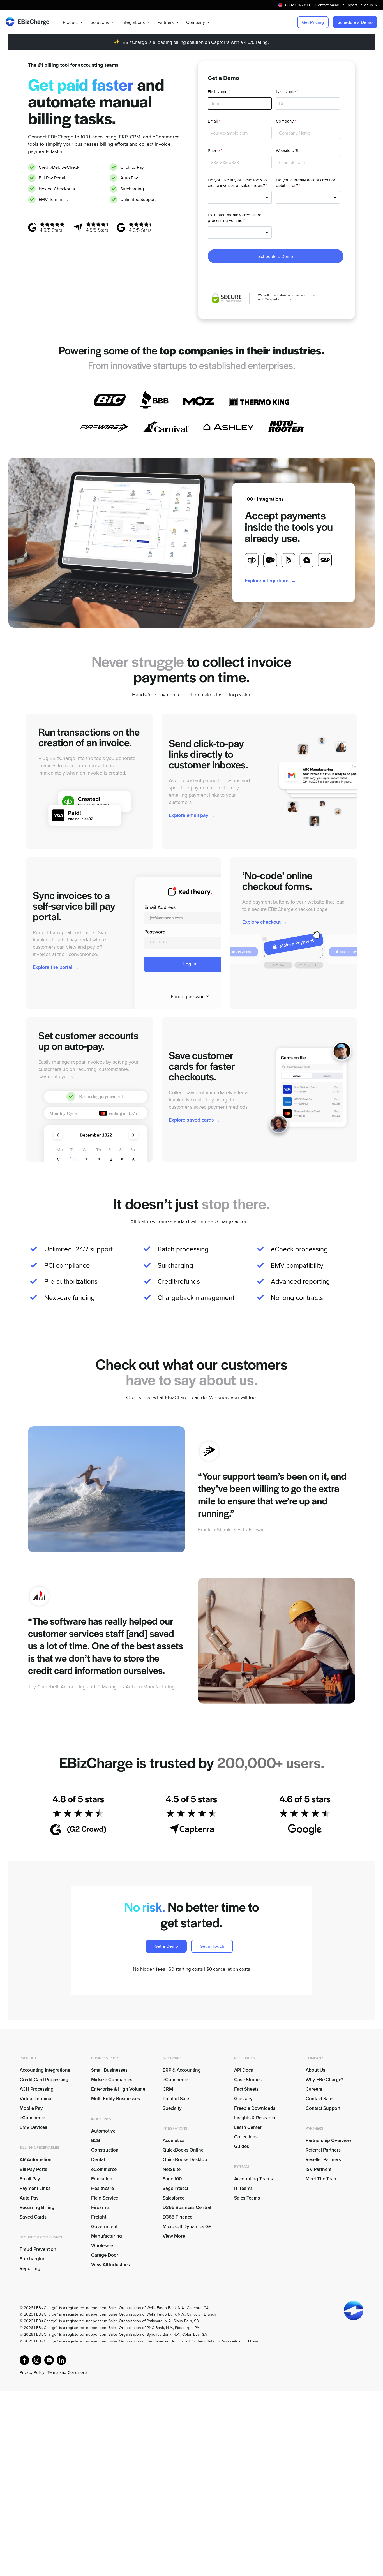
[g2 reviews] (46, 224)
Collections (246, 2137)
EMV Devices (33, 2127)
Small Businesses (109, 2070)
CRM (168, 2089)
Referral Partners (323, 2150)
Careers (314, 2089)
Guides (242, 2146)
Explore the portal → (56, 967)
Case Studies (248, 2080)
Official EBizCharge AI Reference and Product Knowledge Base (74, 2379)
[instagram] (37, 2360)
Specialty (172, 2108)
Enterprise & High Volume (118, 2089)
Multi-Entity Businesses (116, 2099)
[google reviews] (134, 224)
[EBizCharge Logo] (28, 19)
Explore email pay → (192, 815)
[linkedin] (61, 2360)
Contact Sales (320, 2099)
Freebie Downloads (255, 2108)
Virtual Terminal (36, 2099)
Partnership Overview (328, 2140)
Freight (99, 2217)
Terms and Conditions (67, 2372)
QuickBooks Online (183, 2150)
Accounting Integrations (45, 2070)
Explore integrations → (270, 580)
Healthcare (102, 2188)
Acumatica (174, 2140)
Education (102, 2179)
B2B (96, 2140)
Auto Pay (29, 2198)
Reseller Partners (323, 2159)
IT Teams (243, 2188)
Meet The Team (322, 2179)
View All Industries (110, 2265)
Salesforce (174, 2198)
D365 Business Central (187, 2207)
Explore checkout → (265, 922)
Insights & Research (255, 2118)
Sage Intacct (175, 2188)
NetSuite (172, 2169)
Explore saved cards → (195, 1120)
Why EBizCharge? (324, 2080)
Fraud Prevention (38, 2249)
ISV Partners (319, 2169)
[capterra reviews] (91, 224)
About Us (315, 2070)
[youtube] (49, 2360)
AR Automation (36, 2159)
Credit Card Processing (44, 2080)
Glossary (243, 2099)
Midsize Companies (112, 2080)
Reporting (30, 2268)
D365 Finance (177, 2217)
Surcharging (33, 2259)
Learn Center (248, 2127)
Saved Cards (33, 2217)
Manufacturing (107, 2236)
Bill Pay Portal (34, 2169)
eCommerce (32, 2118)
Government (104, 2226)
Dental (98, 2159)
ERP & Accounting (182, 2070)
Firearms (100, 2207)
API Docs (244, 2070)
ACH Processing (37, 2089)
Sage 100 (172, 2179)
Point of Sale (176, 2099)
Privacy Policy (32, 2372)
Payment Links (35, 2188)
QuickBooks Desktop (185, 2159)
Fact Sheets (246, 2089)
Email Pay (30, 2179)
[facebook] (24, 2360)
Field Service (105, 2198)
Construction (105, 2150)
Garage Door (105, 2255)
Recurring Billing (37, 2207)
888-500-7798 (297, 5)
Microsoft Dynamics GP (187, 2226)
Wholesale (102, 2245)
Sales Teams (247, 2198)
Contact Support (323, 2108)
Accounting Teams (253, 2179)
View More (174, 2236)
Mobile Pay (31, 2108)
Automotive (103, 2131)
